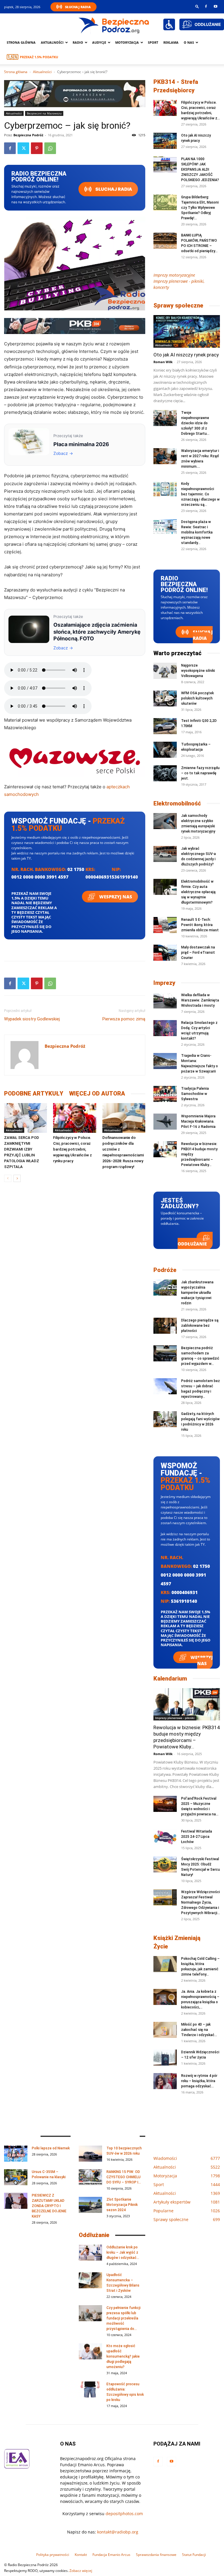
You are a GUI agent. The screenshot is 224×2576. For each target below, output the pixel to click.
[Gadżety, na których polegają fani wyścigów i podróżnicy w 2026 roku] (165, 1419)
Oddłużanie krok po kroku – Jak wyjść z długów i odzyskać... (123, 2252)
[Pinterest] (37, 148)
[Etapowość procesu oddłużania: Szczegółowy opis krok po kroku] (90, 2389)
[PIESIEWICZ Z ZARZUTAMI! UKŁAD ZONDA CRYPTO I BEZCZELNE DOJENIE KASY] (16, 2201)
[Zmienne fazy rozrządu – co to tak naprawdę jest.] (165, 773)
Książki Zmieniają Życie (177, 1942)
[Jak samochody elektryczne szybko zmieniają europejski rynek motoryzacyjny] (165, 821)
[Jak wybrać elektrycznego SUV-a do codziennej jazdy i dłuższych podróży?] (165, 854)
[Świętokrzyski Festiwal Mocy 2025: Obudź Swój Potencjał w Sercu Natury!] (165, 1864)
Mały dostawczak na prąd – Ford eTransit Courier (198, 953)
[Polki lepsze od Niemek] (16, 2154)
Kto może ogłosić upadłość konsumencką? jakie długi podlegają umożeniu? (123, 2356)
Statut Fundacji (194, 2555)
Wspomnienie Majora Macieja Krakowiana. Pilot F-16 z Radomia (198, 1121)
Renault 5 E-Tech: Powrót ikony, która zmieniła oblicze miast (200, 925)
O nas (189, 42)
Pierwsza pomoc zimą (124, 1019)
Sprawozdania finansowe (156, 2555)
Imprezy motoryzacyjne (174, 275)
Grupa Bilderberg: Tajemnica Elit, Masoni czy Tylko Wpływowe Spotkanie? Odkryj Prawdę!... (200, 208)
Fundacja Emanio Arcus (111, 2555)
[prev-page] (8, 1178)
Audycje (99, 42)
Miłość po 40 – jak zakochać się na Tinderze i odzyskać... (199, 2030)
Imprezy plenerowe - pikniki (175, 1718)
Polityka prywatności (53, 2555)
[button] (197, 6)
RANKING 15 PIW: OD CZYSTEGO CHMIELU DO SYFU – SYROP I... (124, 2177)
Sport (153, 42)
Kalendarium (170, 1679)
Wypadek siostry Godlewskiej (32, 1019)
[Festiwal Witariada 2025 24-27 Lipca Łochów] (165, 1837)
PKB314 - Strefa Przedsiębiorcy (176, 86)
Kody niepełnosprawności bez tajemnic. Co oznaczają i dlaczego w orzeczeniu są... (200, 494)
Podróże (165, 1270)
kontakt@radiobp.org (118, 2532)
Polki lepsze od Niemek (51, 2148)
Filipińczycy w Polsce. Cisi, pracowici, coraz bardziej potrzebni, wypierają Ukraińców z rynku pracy (72, 1149)
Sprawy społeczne (178, 305)
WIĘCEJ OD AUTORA (97, 1093)
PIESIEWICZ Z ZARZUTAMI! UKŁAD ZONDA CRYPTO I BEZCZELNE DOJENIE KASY (49, 2206)
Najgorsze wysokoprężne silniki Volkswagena (198, 671)
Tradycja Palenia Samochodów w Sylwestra (195, 1094)
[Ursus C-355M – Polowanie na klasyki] (16, 2177)
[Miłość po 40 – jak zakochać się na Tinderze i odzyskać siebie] (165, 2030)
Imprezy (164, 983)
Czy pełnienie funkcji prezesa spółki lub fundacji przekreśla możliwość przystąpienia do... (124, 2318)
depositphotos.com (124, 2514)
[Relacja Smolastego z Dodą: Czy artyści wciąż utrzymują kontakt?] (165, 1028)
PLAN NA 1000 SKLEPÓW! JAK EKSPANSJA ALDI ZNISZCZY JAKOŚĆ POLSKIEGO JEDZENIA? (200, 169)
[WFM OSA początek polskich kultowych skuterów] (165, 698)
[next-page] (17, 1178)
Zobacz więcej (81, 2571)
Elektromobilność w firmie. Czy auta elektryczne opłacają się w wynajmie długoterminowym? (198, 892)
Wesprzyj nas (115, 897)
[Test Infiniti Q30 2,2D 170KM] (165, 726)
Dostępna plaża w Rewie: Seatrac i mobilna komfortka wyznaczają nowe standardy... (197, 532)
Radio (78, 42)
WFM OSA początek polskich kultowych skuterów (197, 698)
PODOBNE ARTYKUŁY (34, 1093)
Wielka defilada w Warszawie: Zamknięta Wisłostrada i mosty (200, 1000)
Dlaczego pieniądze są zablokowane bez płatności (200, 1326)
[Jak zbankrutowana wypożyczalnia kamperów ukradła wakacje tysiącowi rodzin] (165, 1288)
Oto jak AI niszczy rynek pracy (186, 355)
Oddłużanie (192, 1244)
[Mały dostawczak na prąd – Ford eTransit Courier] (165, 953)
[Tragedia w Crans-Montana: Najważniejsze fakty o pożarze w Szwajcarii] (165, 1061)
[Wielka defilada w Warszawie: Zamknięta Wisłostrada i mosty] (165, 1000)
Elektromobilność (177, 803)
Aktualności (52, 42)
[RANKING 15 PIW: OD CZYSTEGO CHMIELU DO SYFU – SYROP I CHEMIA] (90, 2177)
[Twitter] (23, 148)
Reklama (171, 42)
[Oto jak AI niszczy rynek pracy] (165, 141)
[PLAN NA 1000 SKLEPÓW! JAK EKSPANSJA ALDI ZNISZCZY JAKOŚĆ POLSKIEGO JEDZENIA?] (165, 164)
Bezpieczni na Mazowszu (44, 113)
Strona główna (21, 42)
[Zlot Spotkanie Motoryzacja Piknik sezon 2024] (90, 2205)
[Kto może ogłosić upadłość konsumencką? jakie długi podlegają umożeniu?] (90, 2351)
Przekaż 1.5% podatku (39, 57)
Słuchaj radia (113, 189)
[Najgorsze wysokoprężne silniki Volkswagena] (165, 671)
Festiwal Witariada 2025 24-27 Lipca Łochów (197, 1837)
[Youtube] (216, 6)
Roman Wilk (163, 362)
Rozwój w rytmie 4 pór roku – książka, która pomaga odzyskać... (199, 2081)
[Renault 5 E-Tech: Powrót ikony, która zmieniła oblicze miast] (165, 925)
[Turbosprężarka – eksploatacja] (165, 750)
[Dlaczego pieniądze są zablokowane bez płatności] (165, 1326)
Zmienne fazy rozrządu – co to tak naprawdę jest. (200, 773)
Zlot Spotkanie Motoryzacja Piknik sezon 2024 (122, 2205)
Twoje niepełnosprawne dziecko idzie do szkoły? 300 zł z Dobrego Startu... (195, 423)
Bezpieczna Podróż (28, 135)
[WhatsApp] (50, 148)
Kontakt (81, 2555)
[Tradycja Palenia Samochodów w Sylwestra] (165, 1094)
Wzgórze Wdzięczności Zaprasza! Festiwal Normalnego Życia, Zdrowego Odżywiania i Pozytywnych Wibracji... (201, 1902)
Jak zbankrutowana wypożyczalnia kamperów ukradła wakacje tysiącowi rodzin (197, 1293)
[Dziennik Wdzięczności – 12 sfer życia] (165, 2058)
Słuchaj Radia (78, 7)
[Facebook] (206, 6)
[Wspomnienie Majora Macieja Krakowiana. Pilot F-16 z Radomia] (165, 1122)
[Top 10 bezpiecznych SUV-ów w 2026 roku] (90, 2154)
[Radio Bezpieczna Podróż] (114, 25)
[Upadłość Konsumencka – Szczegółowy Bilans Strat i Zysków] (90, 2280)
